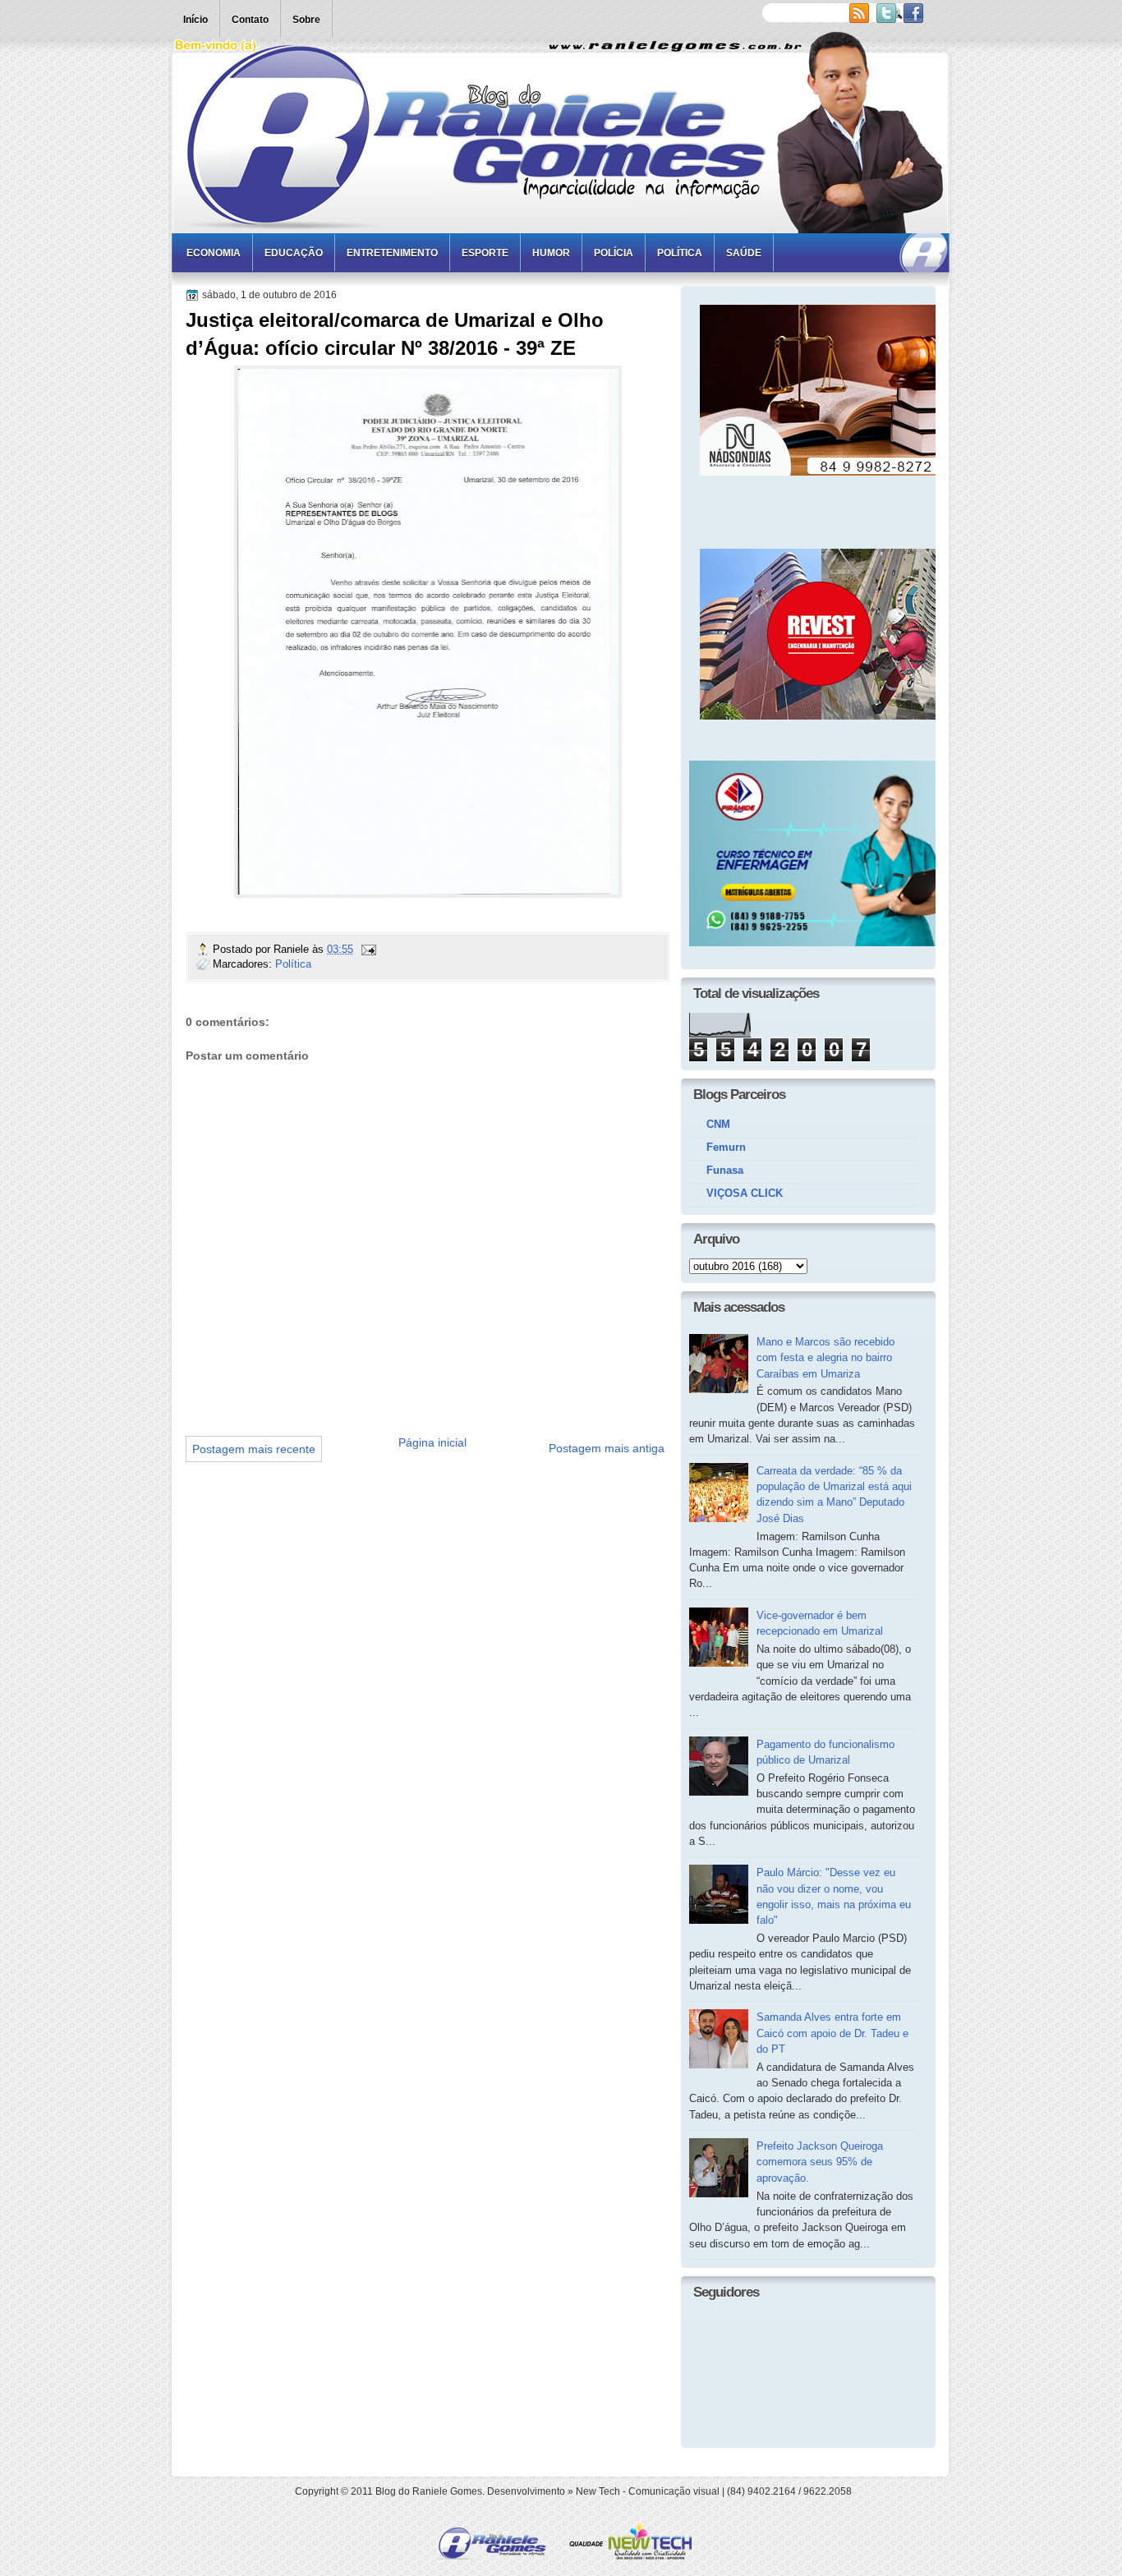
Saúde (744, 253)
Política (680, 253)
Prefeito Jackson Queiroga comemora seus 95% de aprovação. (820, 2162)
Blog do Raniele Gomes (429, 2491)
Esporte (485, 253)
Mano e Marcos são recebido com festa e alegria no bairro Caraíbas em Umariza (825, 1358)
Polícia (614, 253)
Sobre (306, 20)
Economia (214, 253)
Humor (551, 253)
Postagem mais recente (254, 1449)
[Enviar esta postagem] (368, 949)
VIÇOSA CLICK (745, 1193)
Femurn (726, 1147)
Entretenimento (392, 253)
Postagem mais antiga (607, 1448)
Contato (250, 20)
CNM (718, 1124)
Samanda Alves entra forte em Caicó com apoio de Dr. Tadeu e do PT (832, 2033)
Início (195, 20)
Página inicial (432, 1442)
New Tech (598, 2491)
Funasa (725, 1170)
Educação (294, 253)
